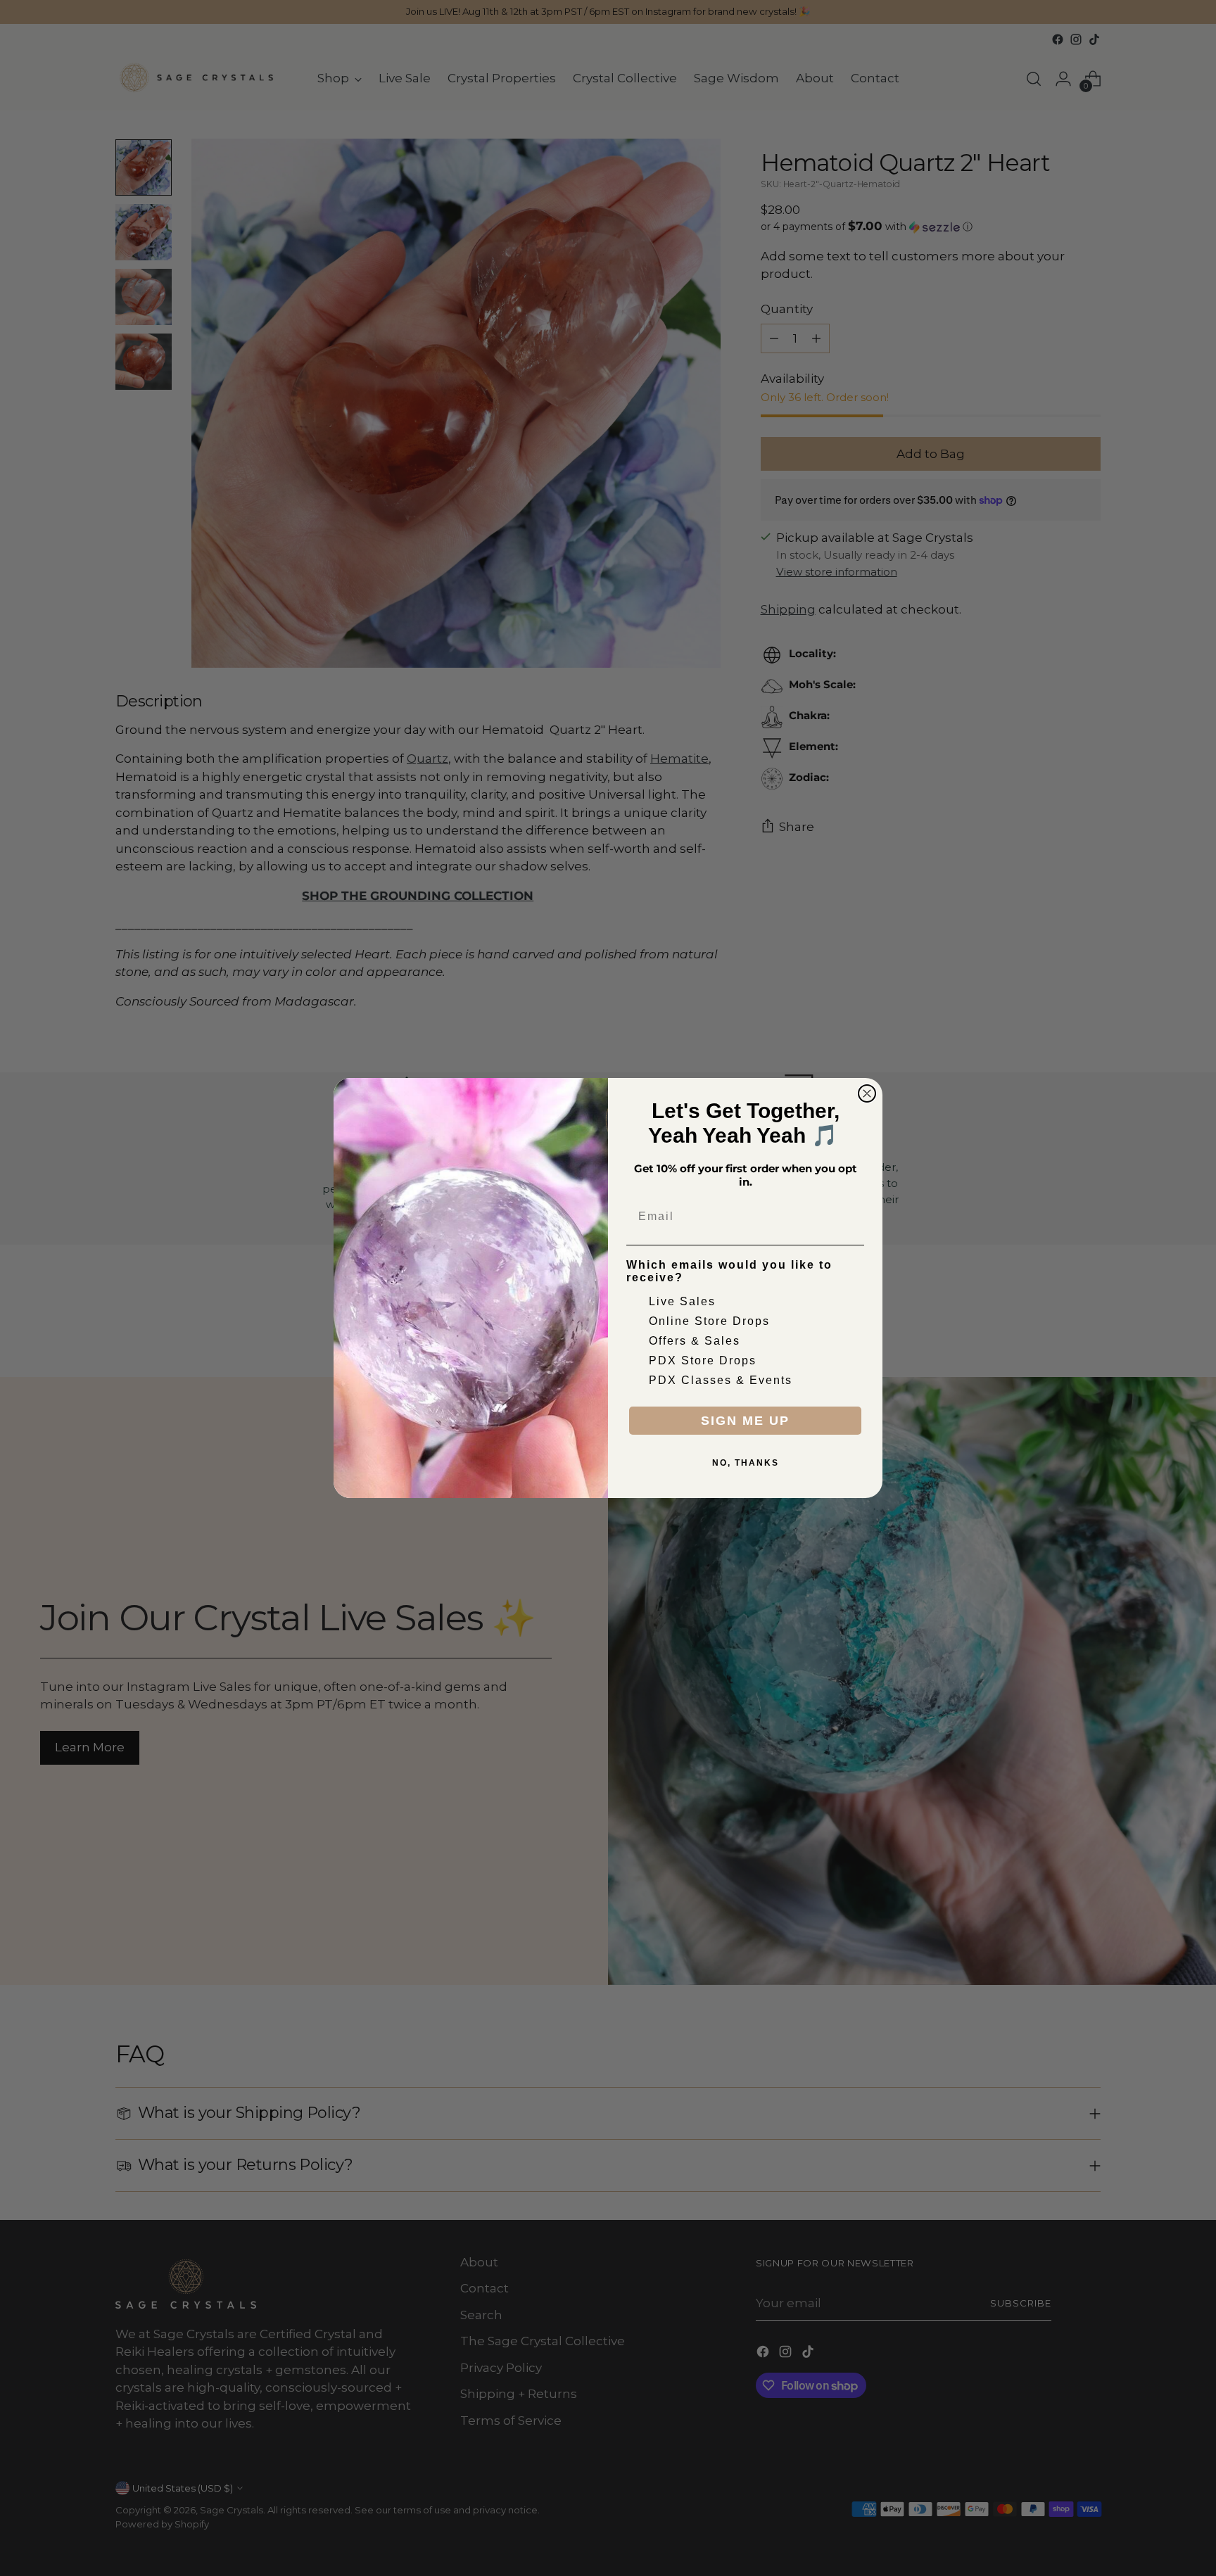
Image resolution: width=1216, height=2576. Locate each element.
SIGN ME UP (745, 1421)
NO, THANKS (746, 1463)
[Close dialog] (867, 1093)
